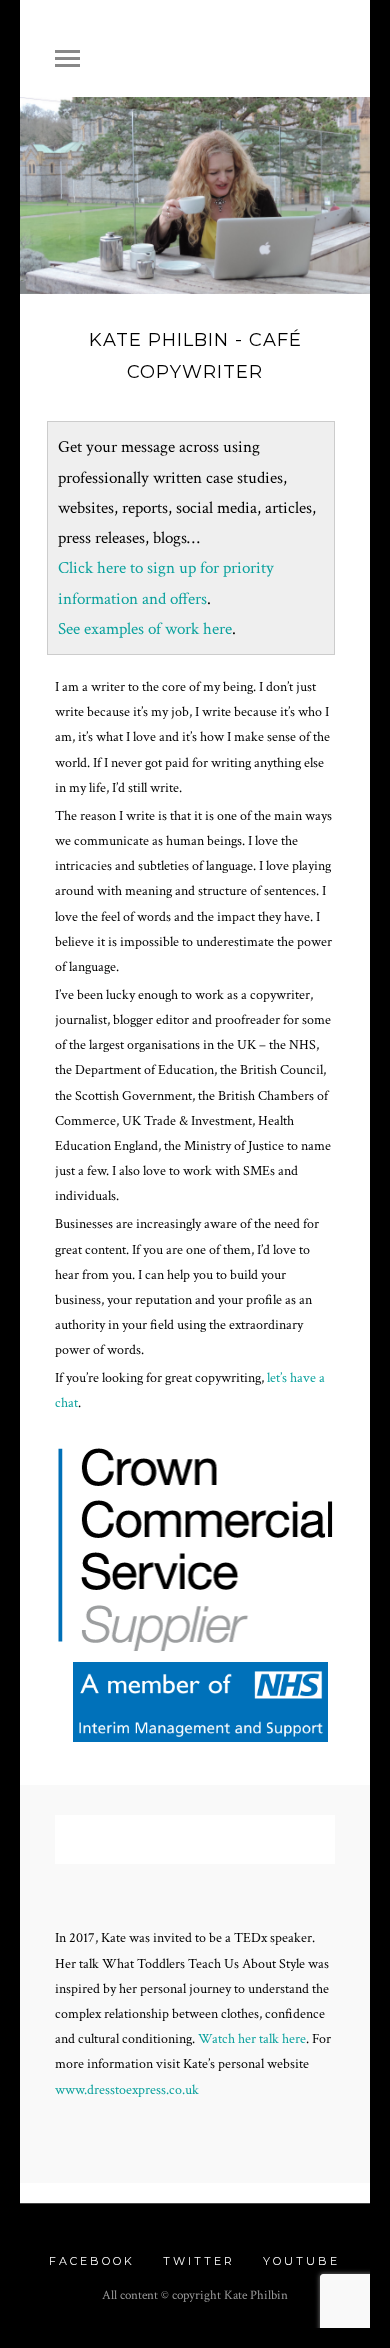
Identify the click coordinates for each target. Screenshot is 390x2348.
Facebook (92, 2261)
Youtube (301, 2261)
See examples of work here (145, 629)
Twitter (199, 2261)
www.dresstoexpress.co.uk (127, 2090)
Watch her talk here (252, 2039)
